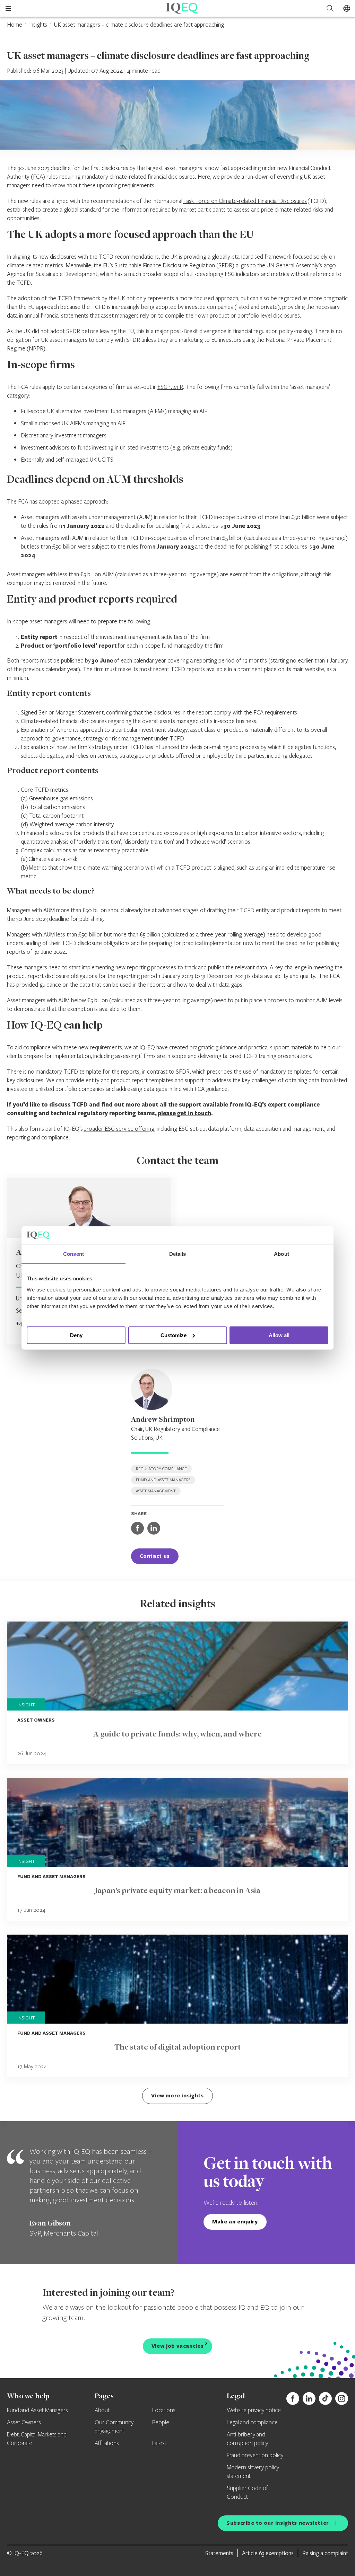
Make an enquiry (235, 2222)
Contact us (155, 1556)
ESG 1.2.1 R (170, 387)
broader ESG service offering (119, 1129)
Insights (38, 24)
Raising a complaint (325, 2553)
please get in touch (184, 1113)
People (161, 2423)
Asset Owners (24, 2423)
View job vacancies (178, 2346)
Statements (219, 2553)
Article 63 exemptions (268, 2553)
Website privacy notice (254, 2410)
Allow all (279, 1335)
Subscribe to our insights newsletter (278, 2523)
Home (15, 24)
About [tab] (282, 1254)
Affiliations (107, 2443)
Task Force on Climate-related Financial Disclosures (245, 201)
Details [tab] (178, 1254)
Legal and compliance (252, 2423)
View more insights (177, 2095)
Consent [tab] (73, 1254)
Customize (174, 1335)
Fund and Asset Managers (37, 2410)
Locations (164, 2410)
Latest (159, 2443)
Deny (76, 1335)
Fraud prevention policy (255, 2455)
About (102, 2410)
